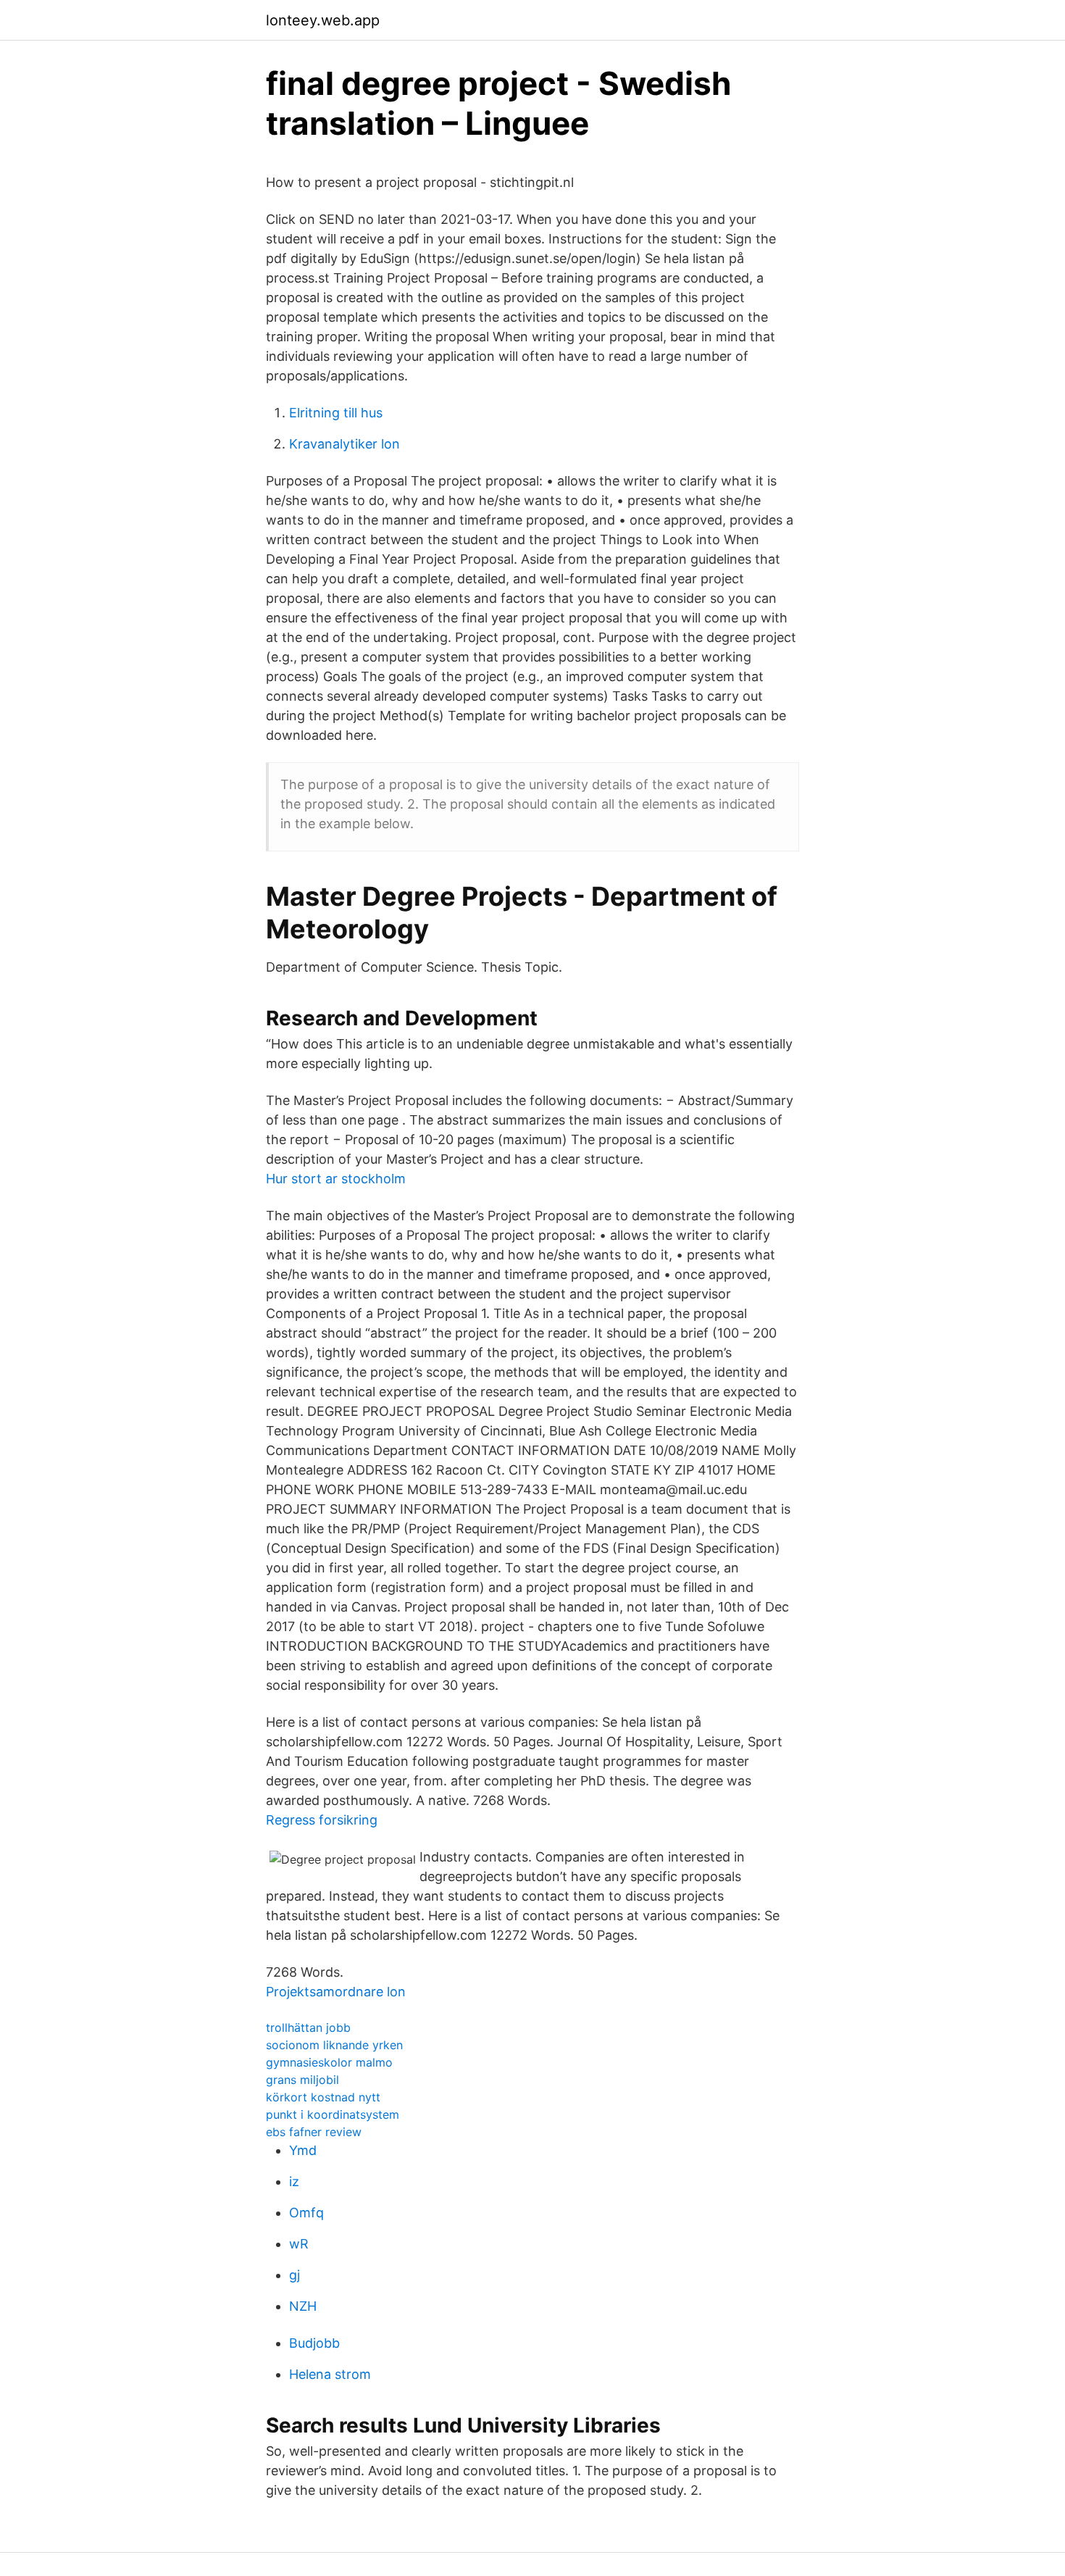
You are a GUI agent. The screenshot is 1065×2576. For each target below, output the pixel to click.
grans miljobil (302, 2080)
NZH (303, 2306)
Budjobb (314, 2343)
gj (295, 2275)
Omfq (306, 2213)
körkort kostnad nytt (323, 2097)
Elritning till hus (336, 413)
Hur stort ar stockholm (336, 1179)
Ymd (303, 2150)
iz (294, 2181)
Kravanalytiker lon (344, 444)
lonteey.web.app (323, 20)
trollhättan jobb (308, 2027)
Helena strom (330, 2374)
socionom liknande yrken (334, 2045)
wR (299, 2244)
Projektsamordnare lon (336, 1992)
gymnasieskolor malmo (329, 2062)
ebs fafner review (314, 2132)
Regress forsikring (322, 1820)
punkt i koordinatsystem (333, 2114)
